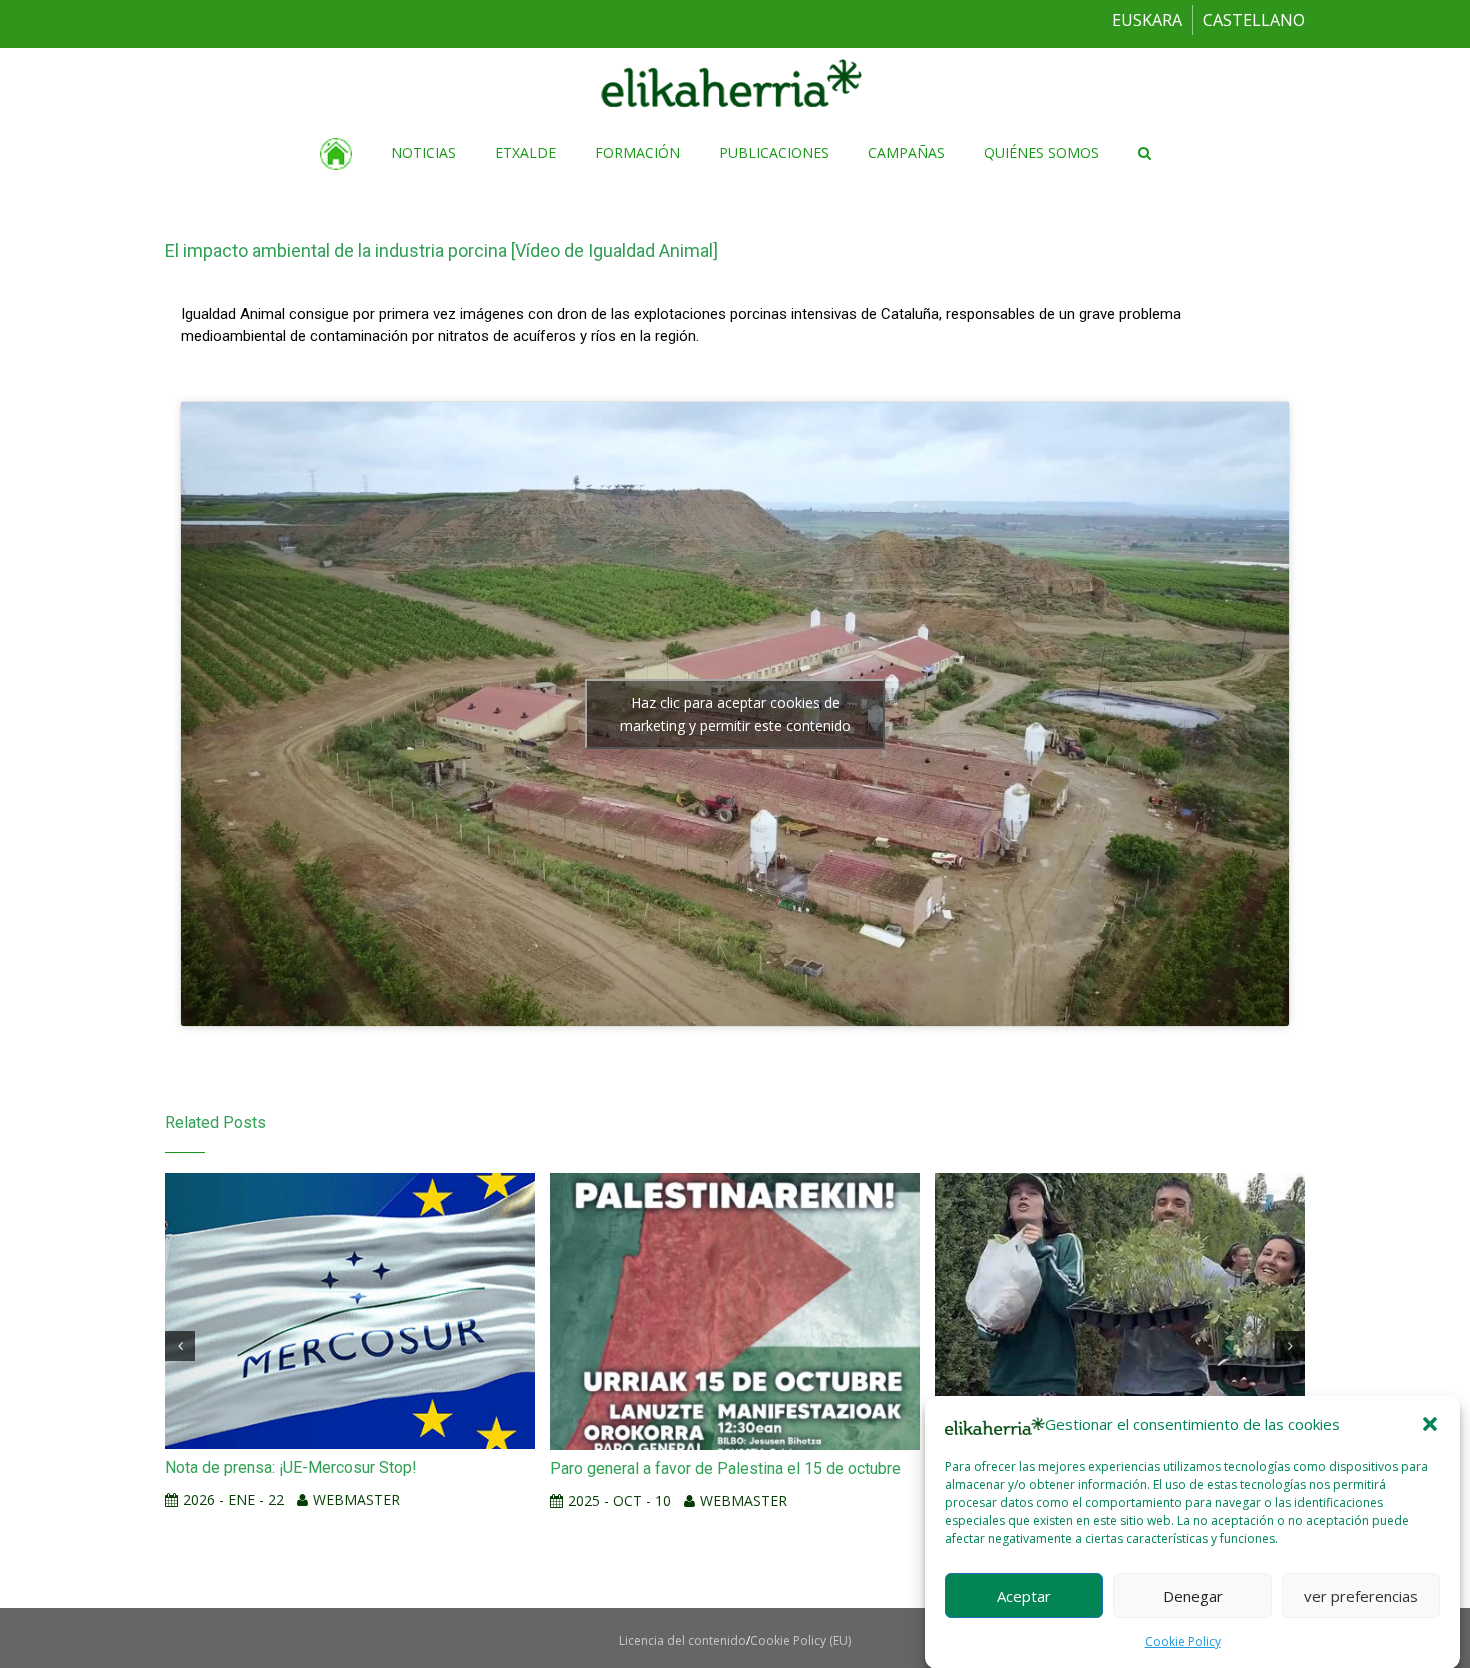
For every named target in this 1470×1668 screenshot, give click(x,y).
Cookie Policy (1183, 1641)
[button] (1430, 1424)
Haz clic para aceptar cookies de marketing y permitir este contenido (735, 714)
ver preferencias (1361, 1595)
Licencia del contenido (682, 1640)
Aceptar (1024, 1595)
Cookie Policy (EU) (800, 1640)
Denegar (1193, 1595)
